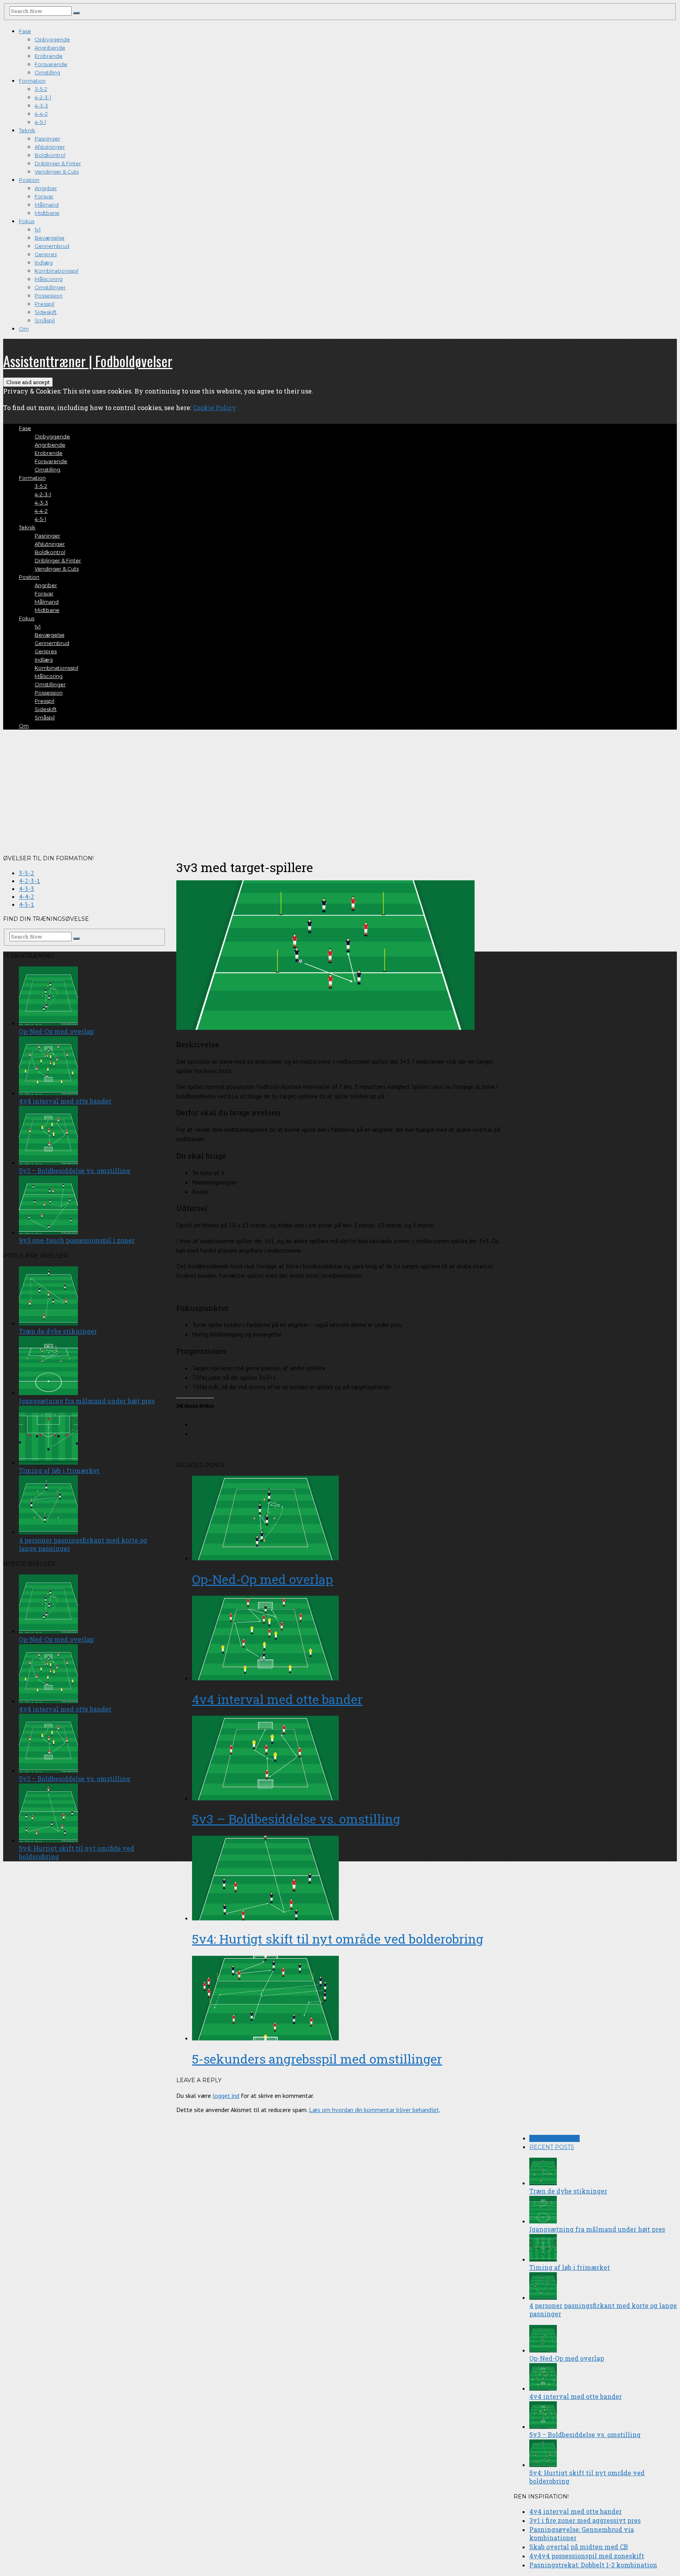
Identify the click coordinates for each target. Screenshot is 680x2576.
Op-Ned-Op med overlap (262, 1579)
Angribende (50, 48)
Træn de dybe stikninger (568, 2191)
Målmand (47, 205)
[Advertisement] (340, 791)
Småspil (45, 320)
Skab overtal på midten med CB (579, 2547)
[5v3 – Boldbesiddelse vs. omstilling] (348, 1759)
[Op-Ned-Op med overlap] (348, 1519)
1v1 (38, 229)
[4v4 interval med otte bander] (348, 1639)
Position (29, 180)
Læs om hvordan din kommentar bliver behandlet (374, 2110)
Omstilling (47, 72)
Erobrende (49, 56)
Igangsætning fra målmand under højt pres (597, 2229)
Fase (25, 31)
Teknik (27, 130)
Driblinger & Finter (58, 163)
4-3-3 (41, 105)
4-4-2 (41, 114)
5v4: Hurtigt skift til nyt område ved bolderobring (338, 1939)
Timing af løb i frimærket (570, 2267)
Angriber (46, 188)
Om (24, 329)
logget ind (226, 2096)
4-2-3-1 (43, 97)
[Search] (76, 13)
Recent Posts (552, 2147)
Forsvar (44, 196)
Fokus (27, 221)
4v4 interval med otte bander (277, 1699)
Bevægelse (50, 238)
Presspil (44, 304)
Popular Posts (554, 2138)
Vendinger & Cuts (57, 172)
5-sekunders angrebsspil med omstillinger (317, 2059)
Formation (32, 81)
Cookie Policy (214, 407)
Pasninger (47, 139)
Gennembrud (52, 246)
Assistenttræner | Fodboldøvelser (88, 361)
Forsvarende (51, 64)
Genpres (46, 254)
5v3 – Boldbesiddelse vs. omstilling (296, 1819)
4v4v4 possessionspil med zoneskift (587, 2556)
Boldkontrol (50, 155)
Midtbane (47, 213)
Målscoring (49, 279)
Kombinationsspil (56, 271)
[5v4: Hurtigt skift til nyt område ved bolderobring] (348, 1879)
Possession (49, 296)
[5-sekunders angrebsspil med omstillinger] (348, 1999)
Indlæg (44, 262)
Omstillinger (50, 287)
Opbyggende (52, 39)
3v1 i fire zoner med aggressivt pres (585, 2520)
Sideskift (46, 312)
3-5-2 (41, 89)
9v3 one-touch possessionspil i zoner (77, 1240)
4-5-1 (40, 122)
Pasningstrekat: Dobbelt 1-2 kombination (593, 2565)
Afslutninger (50, 147)
